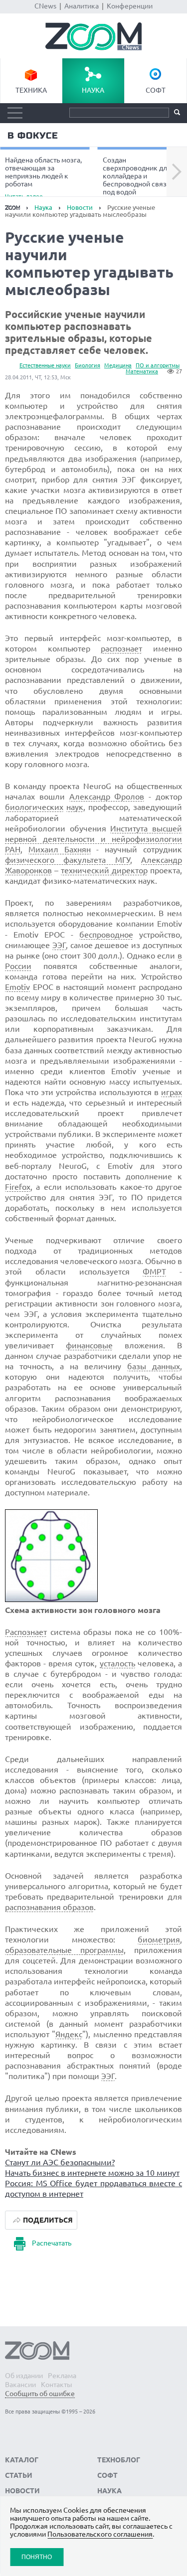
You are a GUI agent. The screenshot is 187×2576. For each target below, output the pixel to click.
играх (172, 1092)
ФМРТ (154, 1272)
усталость (117, 1663)
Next (177, 172)
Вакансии (20, 2385)
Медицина (118, 365)
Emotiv (17, 987)
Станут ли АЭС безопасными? (60, 2162)
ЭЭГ (59, 945)
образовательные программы (64, 1950)
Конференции (130, 6)
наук (75, 807)
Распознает (26, 1632)
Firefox (18, 1187)
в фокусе (33, 136)
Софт (156, 90)
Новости (80, 207)
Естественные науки (45, 365)
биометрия (159, 1939)
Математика (142, 371)
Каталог (22, 2460)
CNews (45, 6)
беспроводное (106, 935)
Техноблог (119, 2460)
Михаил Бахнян (60, 849)
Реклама (62, 2376)
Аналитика (82, 6)
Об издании (24, 2376)
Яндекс (69, 2034)
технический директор (104, 870)
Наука (93, 90)
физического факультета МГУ (68, 860)
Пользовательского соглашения (100, 2534)
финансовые (89, 1345)
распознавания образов (49, 1907)
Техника (31, 90)
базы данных (154, 1366)
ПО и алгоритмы (158, 365)
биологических (34, 807)
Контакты (57, 2385)
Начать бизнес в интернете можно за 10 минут (92, 2173)
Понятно (37, 2557)
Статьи (19, 2475)
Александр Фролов (107, 797)
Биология (88, 365)
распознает (121, 648)
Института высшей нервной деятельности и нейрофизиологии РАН (93, 839)
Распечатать (52, 2243)
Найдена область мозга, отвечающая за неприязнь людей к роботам (43, 177)
